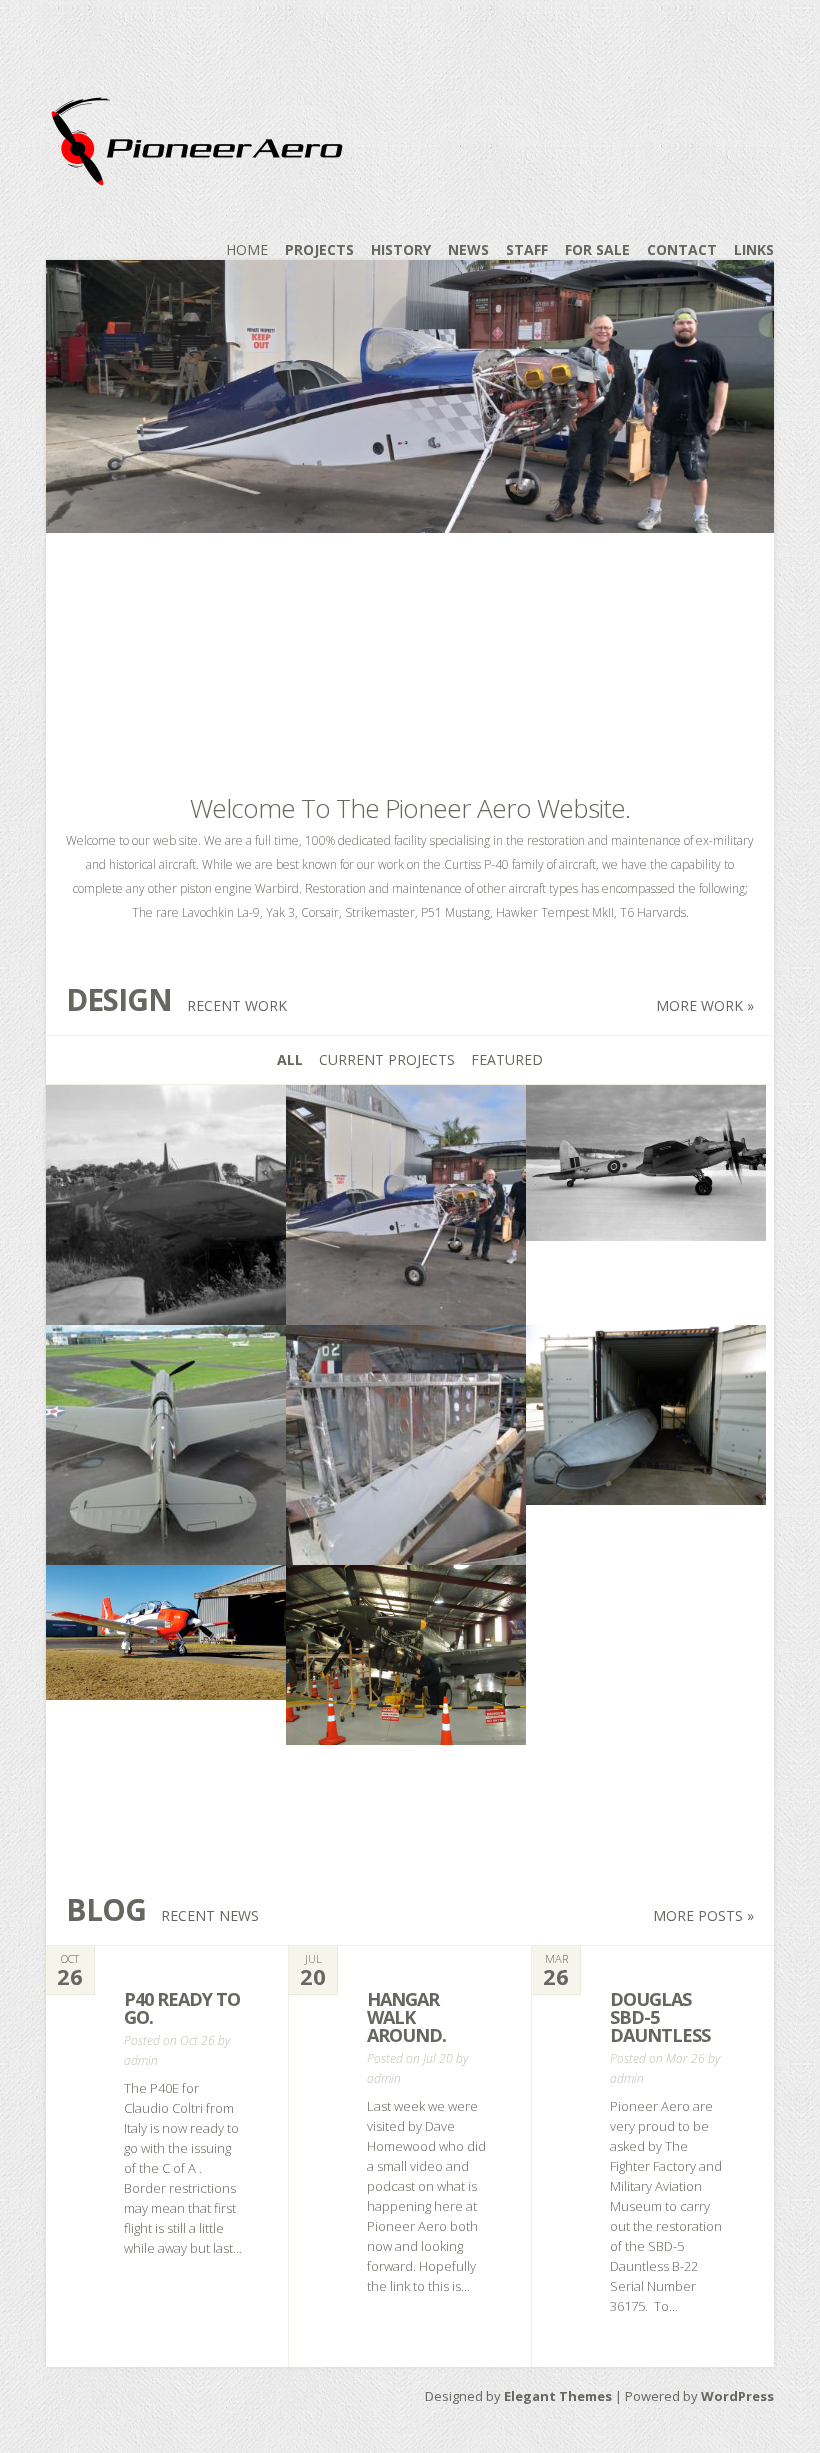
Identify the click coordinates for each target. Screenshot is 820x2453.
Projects (319, 249)
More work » (705, 1005)
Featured (507, 1059)
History (401, 249)
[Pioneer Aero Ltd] (196, 173)
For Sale (597, 249)
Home (247, 249)
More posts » (703, 1915)
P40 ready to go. (182, 2008)
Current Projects (387, 1059)
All (290, 1059)
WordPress (737, 2396)
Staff (527, 249)
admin (141, 2060)
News (468, 249)
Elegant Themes (558, 2396)
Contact (682, 249)
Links (754, 249)
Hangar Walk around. (406, 2017)
